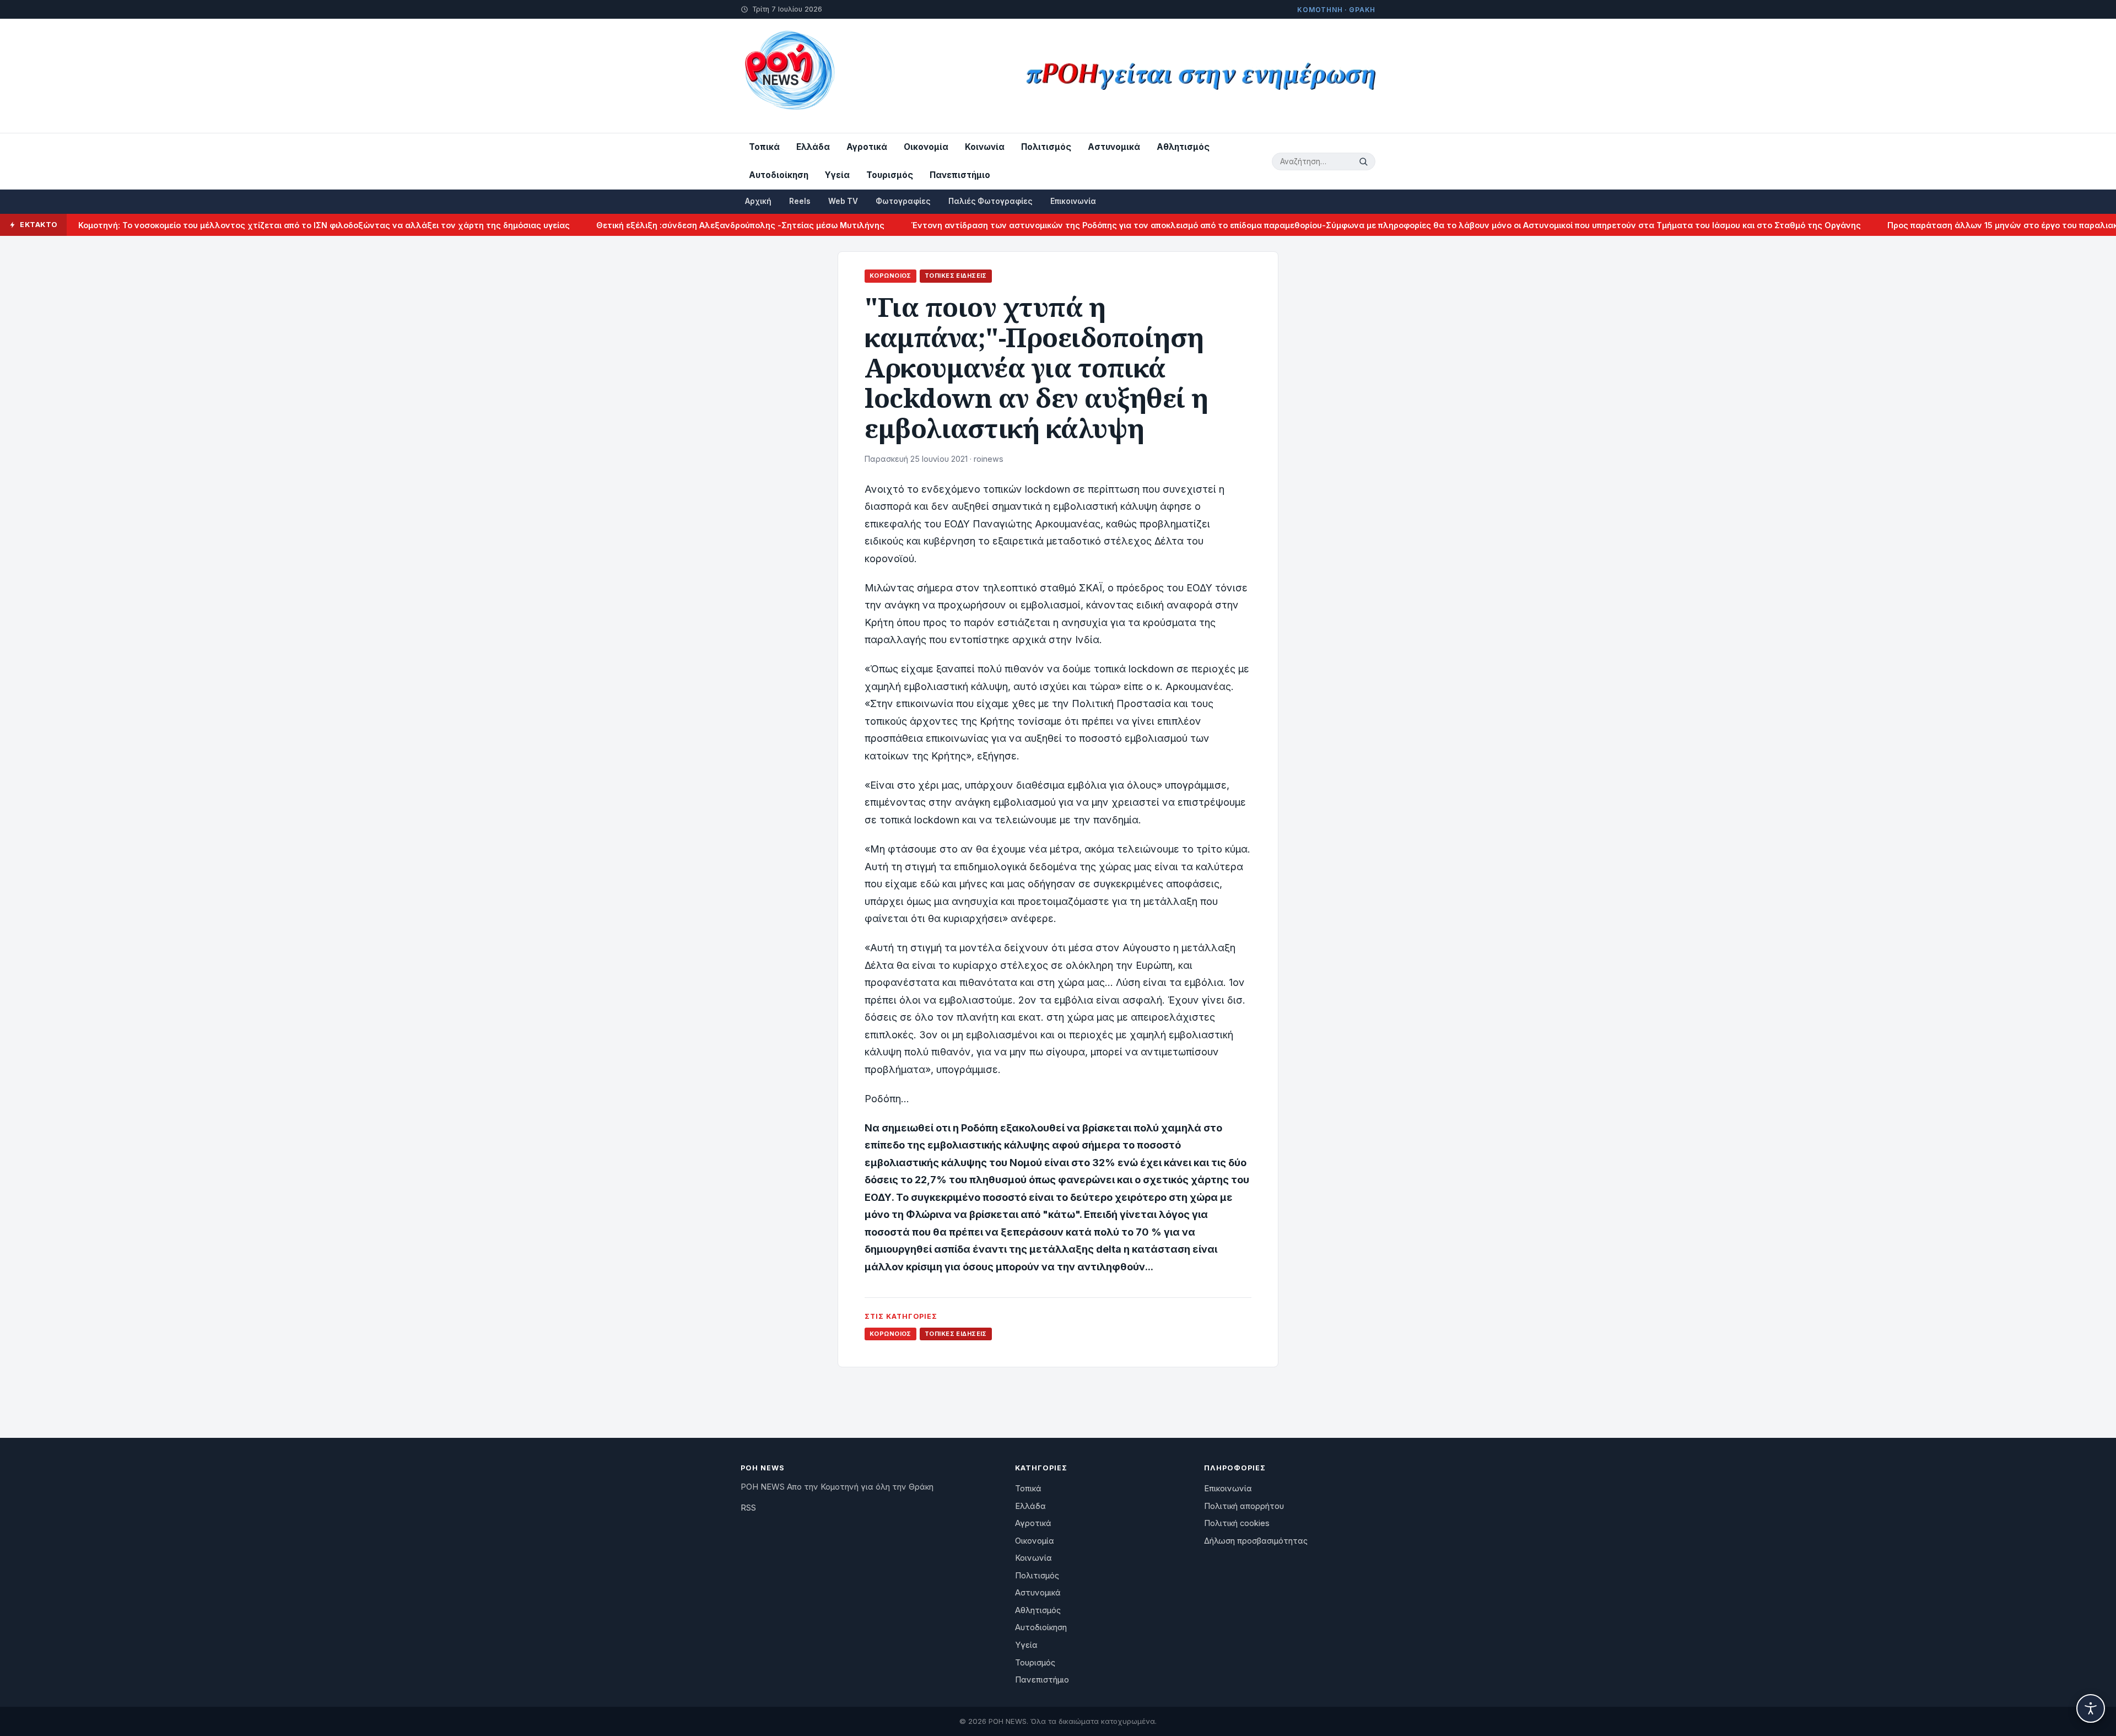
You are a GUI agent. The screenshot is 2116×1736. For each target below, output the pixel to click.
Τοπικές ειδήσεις (956, 276)
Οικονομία (926, 147)
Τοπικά (764, 147)
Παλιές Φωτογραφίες (990, 201)
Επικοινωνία (1073, 201)
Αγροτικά (867, 147)
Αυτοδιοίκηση (779, 175)
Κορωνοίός (890, 276)
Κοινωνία (985, 147)
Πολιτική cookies (1237, 1523)
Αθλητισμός (1183, 147)
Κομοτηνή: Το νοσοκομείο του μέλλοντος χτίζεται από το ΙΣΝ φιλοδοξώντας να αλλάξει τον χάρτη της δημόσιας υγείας (258, 225)
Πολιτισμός (1046, 147)
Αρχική (758, 201)
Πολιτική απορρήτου (1244, 1506)
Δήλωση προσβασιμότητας (1256, 1541)
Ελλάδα (813, 147)
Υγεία (837, 175)
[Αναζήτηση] (1365, 161)
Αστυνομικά (1114, 147)
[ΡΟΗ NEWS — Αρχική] (789, 76)
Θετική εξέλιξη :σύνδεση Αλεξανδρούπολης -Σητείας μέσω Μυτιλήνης (674, 225)
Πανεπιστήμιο (960, 175)
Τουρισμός (890, 175)
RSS (748, 1508)
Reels (800, 201)
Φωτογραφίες (903, 201)
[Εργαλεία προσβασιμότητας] (2091, 1708)
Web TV (843, 201)
